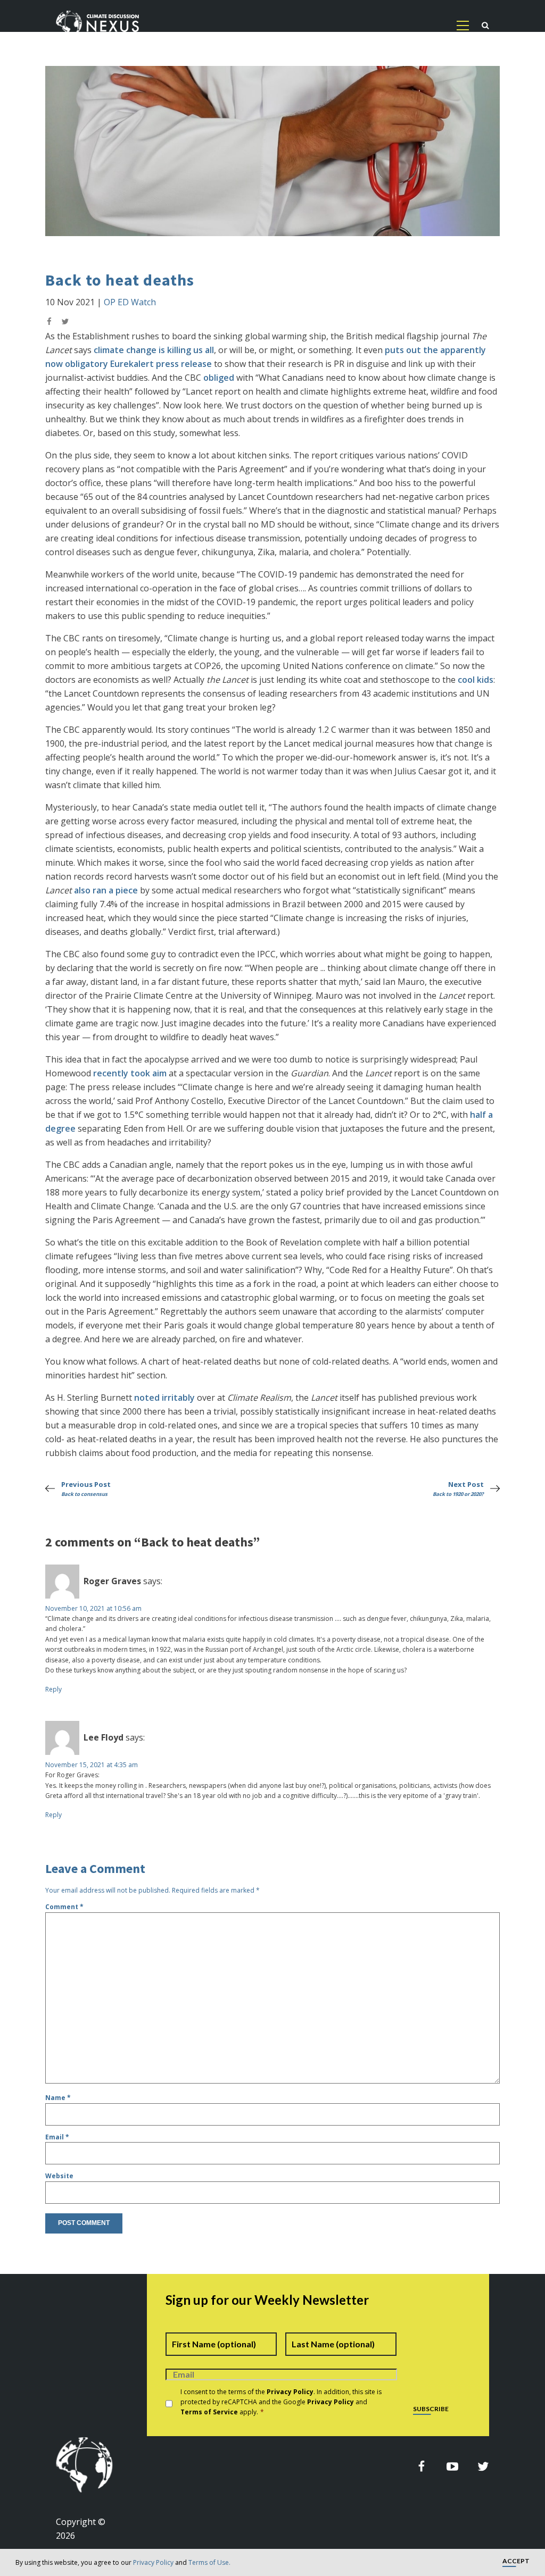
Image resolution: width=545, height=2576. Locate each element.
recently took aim (130, 1073)
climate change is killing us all (154, 350)
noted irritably (164, 1398)
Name (58, 2098)
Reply (53, 1689)
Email (57, 2137)
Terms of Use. (209, 2562)
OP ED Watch (130, 302)
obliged (219, 378)
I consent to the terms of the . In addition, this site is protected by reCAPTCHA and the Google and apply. (281, 2402)
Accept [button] (516, 2561)
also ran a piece (106, 890)
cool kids (476, 680)
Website (59, 2176)
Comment (64, 1907)
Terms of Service (209, 2412)
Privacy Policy (153, 2562)
